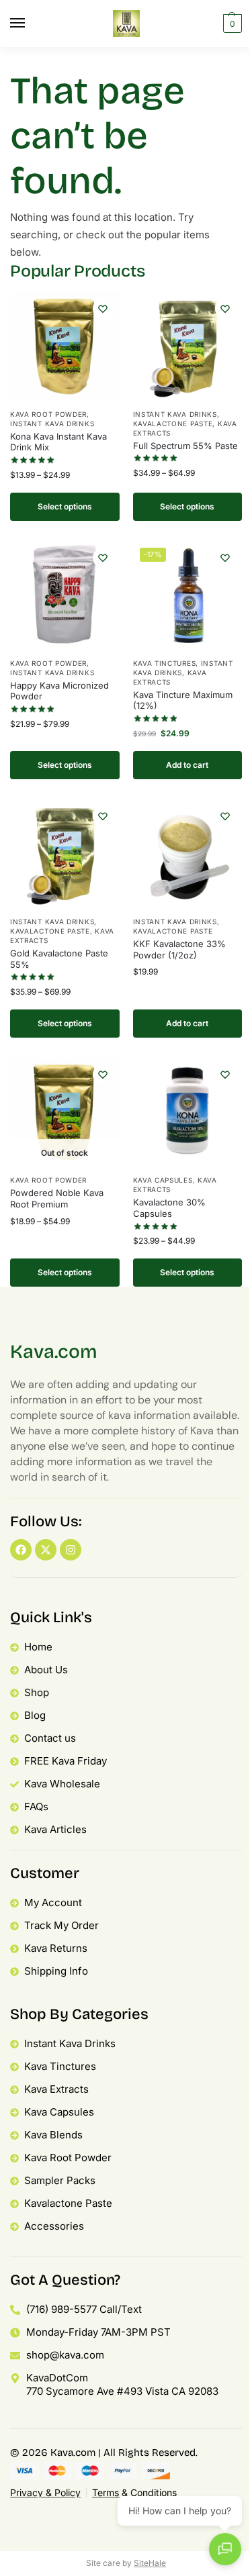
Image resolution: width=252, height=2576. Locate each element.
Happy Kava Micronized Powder (59, 691)
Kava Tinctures (165, 663)
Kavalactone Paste (173, 424)
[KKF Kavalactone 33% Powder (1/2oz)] (188, 854)
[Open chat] (225, 2549)
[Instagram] (71, 1550)
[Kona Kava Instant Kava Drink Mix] (65, 347)
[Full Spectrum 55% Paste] (188, 347)
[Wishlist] (103, 309)
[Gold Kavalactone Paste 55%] (65, 854)
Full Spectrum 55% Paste (185, 446)
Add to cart (187, 765)
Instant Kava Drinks (52, 424)
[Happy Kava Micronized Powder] (65, 596)
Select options (65, 506)
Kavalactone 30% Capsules (169, 1208)
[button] (231, 23)
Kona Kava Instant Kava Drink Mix (58, 442)
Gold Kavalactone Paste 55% (59, 959)
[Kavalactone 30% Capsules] (188, 1112)
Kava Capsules (163, 1180)
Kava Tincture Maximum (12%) (183, 700)
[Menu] (30, 23)
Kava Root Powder (48, 414)
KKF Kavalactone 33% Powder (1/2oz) (179, 949)
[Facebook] (21, 1550)
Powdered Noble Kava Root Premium (57, 1198)
